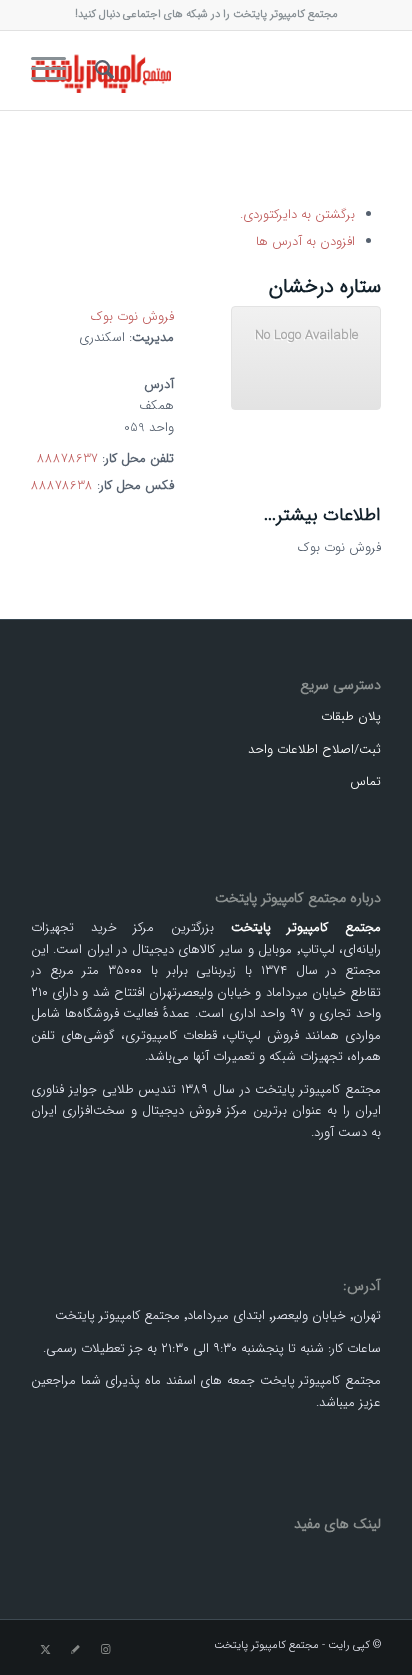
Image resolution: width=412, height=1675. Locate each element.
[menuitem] (101, 70)
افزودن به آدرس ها (305, 241)
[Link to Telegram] (76, 1650)
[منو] (55, 70)
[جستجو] (101, 70)
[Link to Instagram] (106, 1650)
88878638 (62, 485)
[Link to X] (46, 1650)
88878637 (67, 458)
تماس (365, 781)
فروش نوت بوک (132, 316)
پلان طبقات (351, 716)
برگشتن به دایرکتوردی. (297, 214)
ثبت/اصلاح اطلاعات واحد (314, 749)
